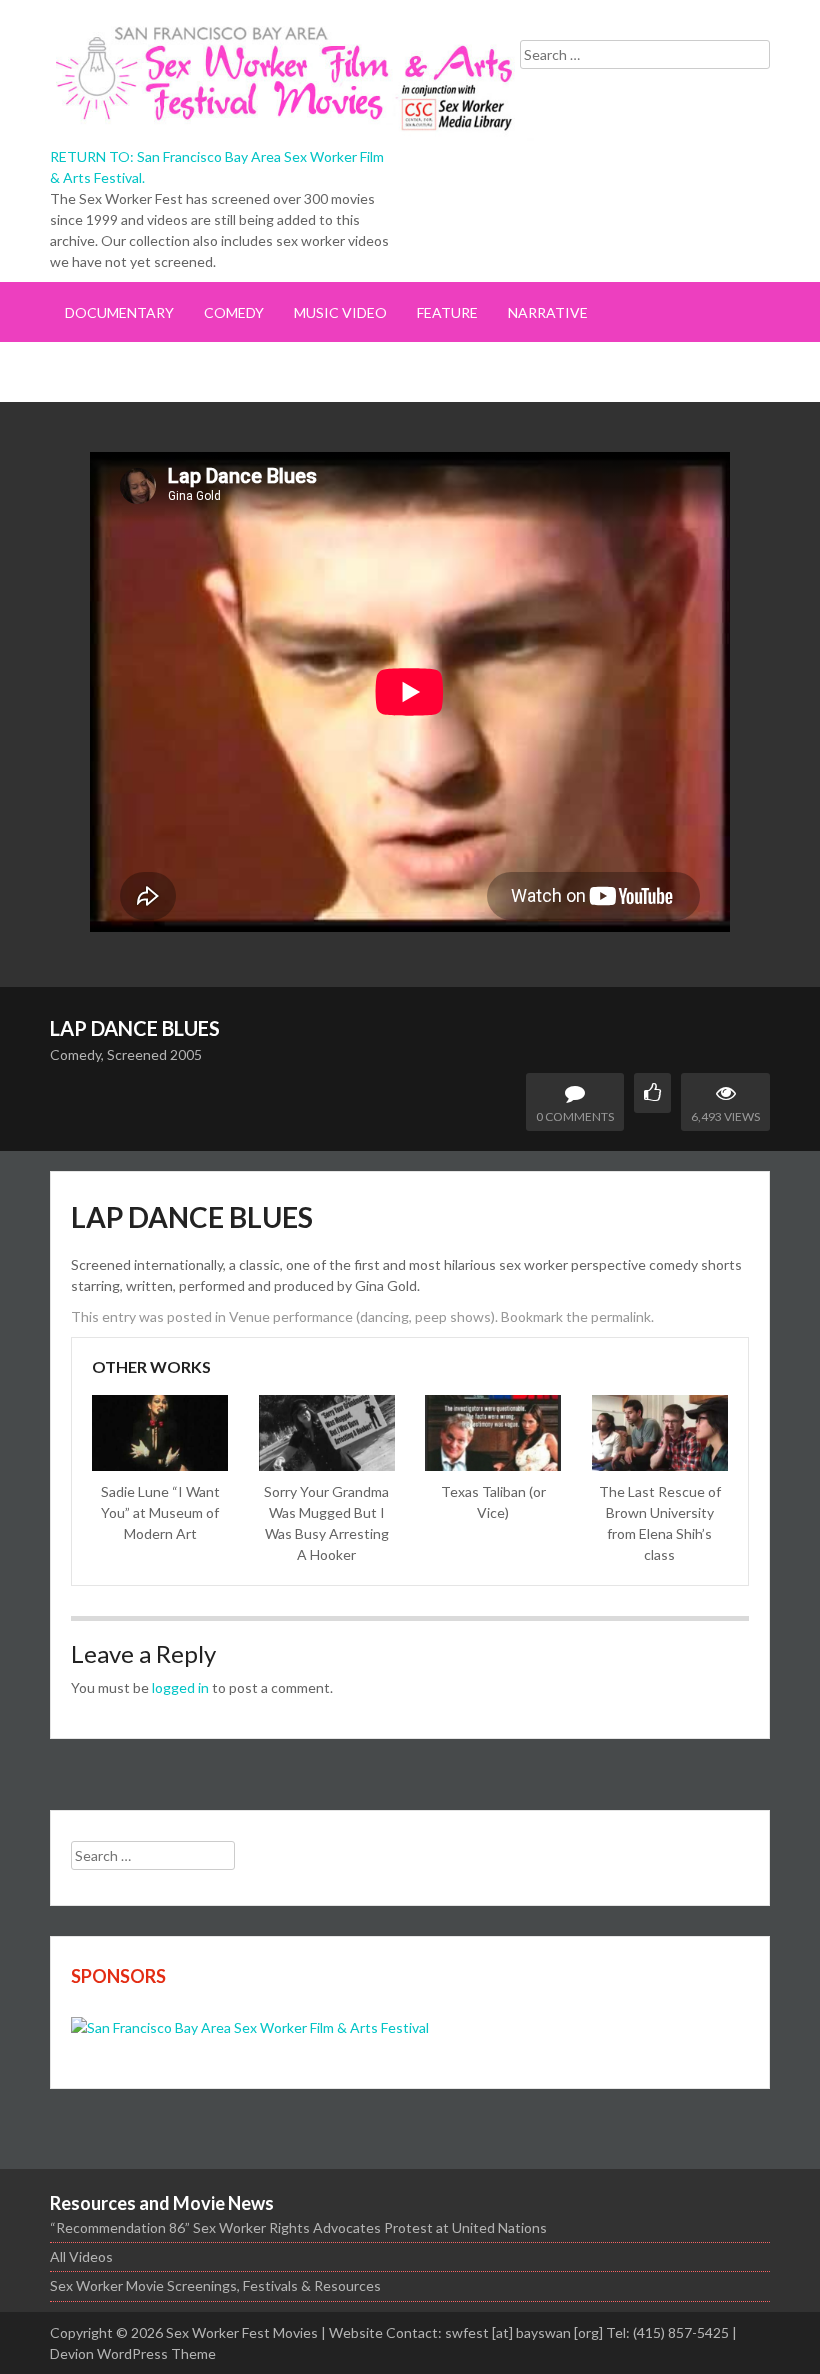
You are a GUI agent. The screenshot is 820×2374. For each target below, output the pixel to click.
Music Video (340, 312)
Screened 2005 (154, 1054)
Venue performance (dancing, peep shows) (362, 1316)
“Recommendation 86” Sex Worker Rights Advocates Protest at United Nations (298, 2227)
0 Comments (575, 1116)
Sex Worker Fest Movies (242, 2332)
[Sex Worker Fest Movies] (300, 76)
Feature (447, 312)
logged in (180, 1687)
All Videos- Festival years (164, 372)
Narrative (548, 312)
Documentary (119, 312)
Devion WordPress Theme (133, 2353)
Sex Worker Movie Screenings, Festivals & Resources (215, 2285)
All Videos (81, 2256)
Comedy (234, 312)
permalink (621, 1316)
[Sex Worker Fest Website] (250, 2027)
